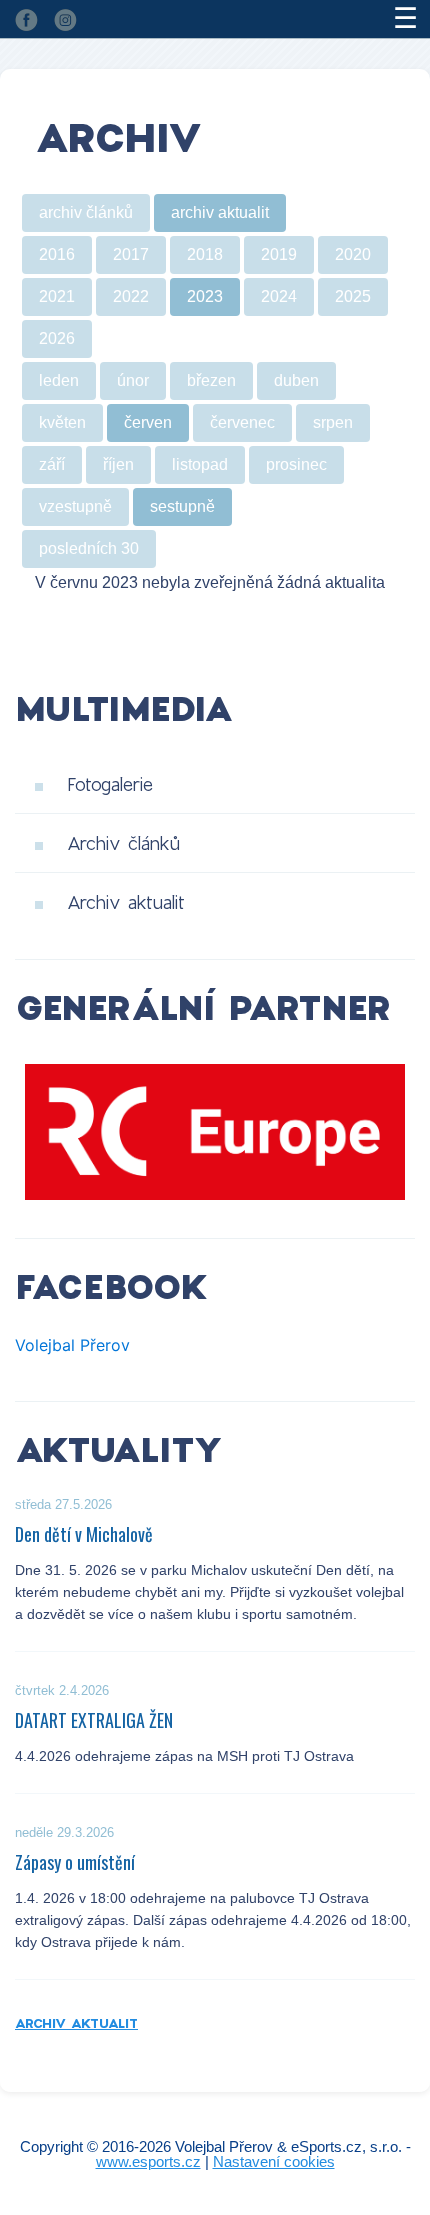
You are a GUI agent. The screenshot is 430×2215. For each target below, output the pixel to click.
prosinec (296, 464)
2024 (279, 296)
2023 (205, 296)
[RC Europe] (215, 1132)
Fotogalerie (110, 784)
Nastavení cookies (274, 2161)
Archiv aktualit (126, 902)
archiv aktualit (220, 212)
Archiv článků (123, 843)
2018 (205, 254)
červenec (242, 422)
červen (148, 422)
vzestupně (75, 506)
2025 (353, 296)
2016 (57, 254)
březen (211, 380)
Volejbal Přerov (72, 1345)
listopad (200, 464)
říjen (118, 464)
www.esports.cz (148, 2161)
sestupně (182, 506)
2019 (279, 254)
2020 (353, 254)
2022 (131, 296)
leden (59, 380)
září (52, 464)
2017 (131, 254)
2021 (57, 296)
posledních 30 (89, 548)
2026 (57, 338)
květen (62, 422)
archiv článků (86, 212)
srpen (333, 422)
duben (296, 380)
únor (133, 380)
